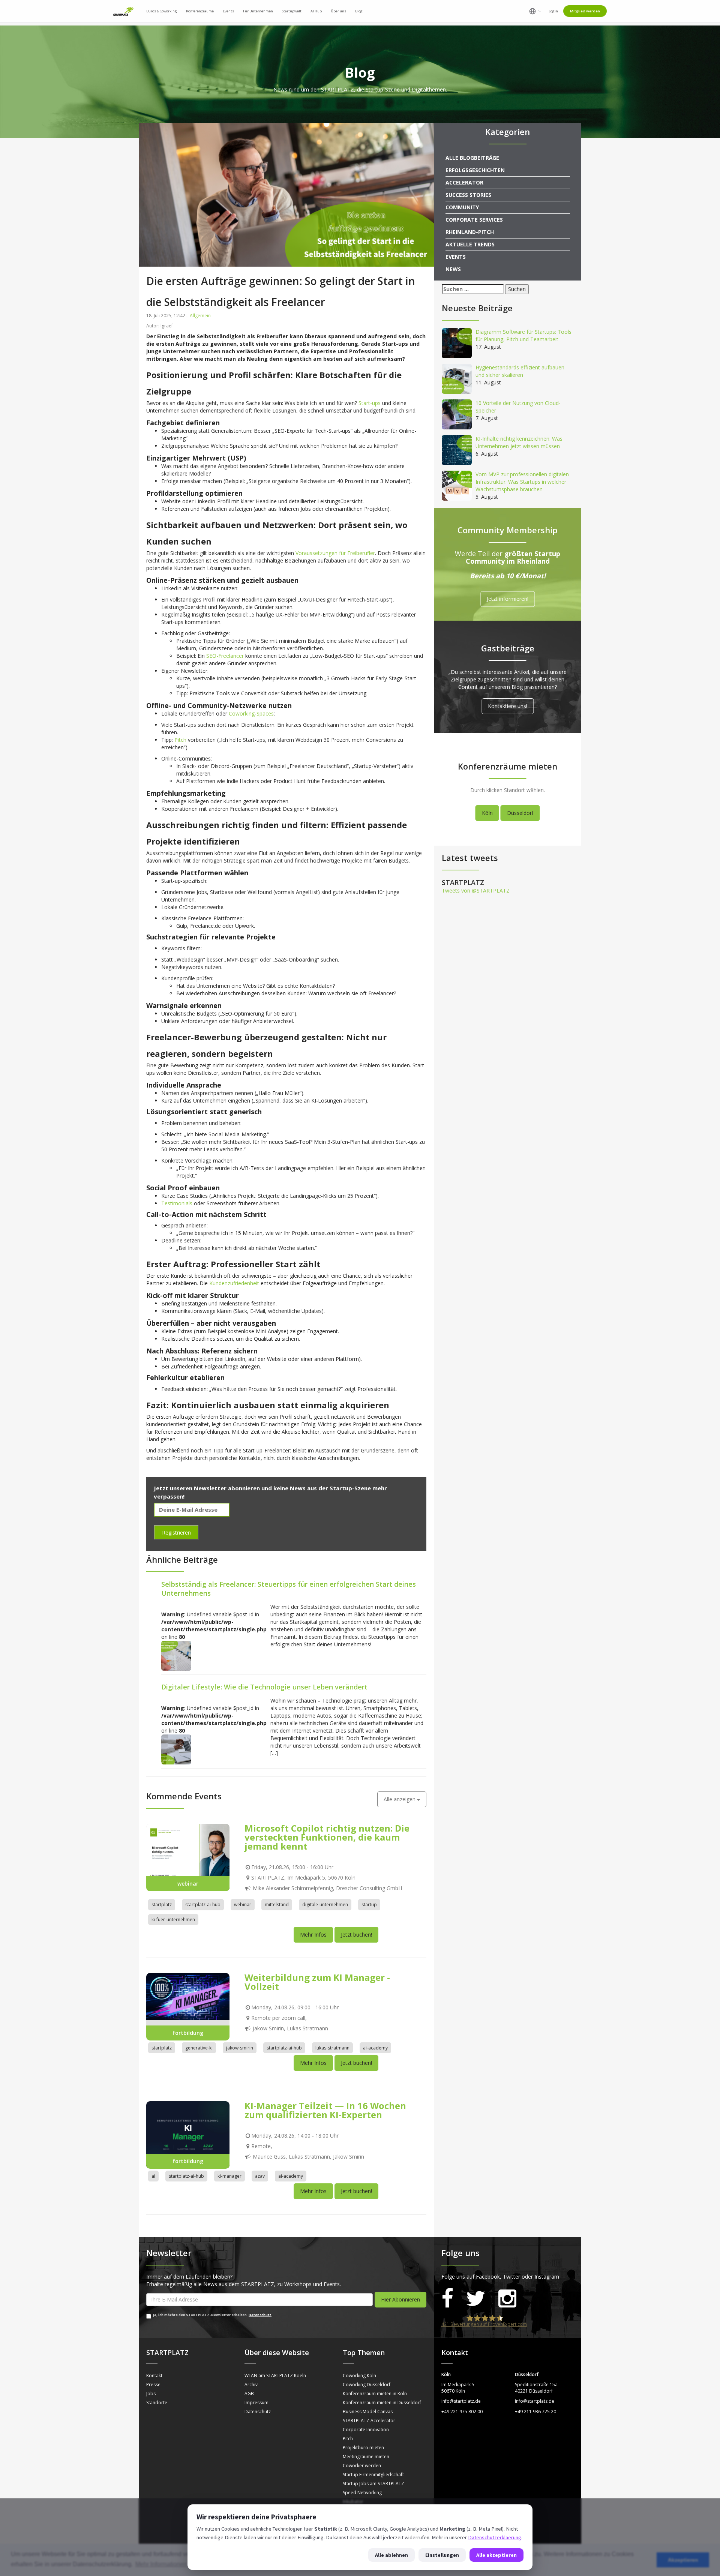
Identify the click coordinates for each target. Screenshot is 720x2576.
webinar (243, 1905)
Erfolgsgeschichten (475, 170)
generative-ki (199, 2048)
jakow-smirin (240, 2048)
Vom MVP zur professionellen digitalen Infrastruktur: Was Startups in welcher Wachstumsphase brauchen (522, 482)
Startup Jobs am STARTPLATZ (373, 2484)
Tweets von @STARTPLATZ (476, 890)
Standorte (157, 2403)
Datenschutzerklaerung (495, 2537)
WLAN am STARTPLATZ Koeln (275, 2376)
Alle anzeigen (400, 1799)
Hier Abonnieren (400, 2299)
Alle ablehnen (391, 2555)
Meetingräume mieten (366, 2457)
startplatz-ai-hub (203, 1905)
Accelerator (464, 182)
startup (369, 1905)
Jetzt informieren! (508, 599)
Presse (153, 2385)
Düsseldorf (520, 813)
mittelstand (277, 1905)
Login (553, 11)
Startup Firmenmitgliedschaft (373, 2475)
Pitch (348, 2439)
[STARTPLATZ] (123, 11)
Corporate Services (474, 220)
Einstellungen (442, 2555)
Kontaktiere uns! (508, 706)
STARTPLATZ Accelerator (369, 2421)
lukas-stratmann (332, 2048)
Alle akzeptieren (496, 2555)
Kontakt (154, 2376)
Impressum (256, 2403)
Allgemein (200, 316)
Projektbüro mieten (363, 2448)
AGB (249, 2394)
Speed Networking (362, 2493)
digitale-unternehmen (325, 1905)
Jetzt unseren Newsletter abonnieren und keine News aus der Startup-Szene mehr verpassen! (270, 1492)
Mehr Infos (313, 1935)
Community (462, 207)
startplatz (162, 1905)
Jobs (151, 2394)
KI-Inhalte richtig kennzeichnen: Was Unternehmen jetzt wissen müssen (519, 442)
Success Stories (468, 195)
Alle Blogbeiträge (472, 158)
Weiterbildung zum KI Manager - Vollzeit (317, 1982)
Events (456, 257)
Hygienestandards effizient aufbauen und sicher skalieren (520, 371)
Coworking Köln (359, 2376)
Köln (487, 813)
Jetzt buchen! (356, 1935)
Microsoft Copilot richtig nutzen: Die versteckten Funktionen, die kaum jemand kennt (327, 1837)
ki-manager (229, 2176)
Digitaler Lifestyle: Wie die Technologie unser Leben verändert (264, 1687)
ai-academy (375, 2048)
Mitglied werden (585, 11)
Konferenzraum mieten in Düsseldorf (382, 2403)
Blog (359, 11)
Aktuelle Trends (470, 244)
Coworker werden (362, 2466)
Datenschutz (260, 2315)
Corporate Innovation (366, 2430)
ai (153, 2176)
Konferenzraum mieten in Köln (375, 2394)
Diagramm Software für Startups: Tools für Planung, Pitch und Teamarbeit (523, 335)
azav (260, 2176)
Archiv (251, 2385)
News (453, 269)
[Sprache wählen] (535, 11)
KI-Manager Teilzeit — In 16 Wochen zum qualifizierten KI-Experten (325, 2110)
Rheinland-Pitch (470, 232)
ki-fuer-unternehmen (173, 1920)
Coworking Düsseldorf (367, 2385)
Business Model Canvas (368, 2412)
